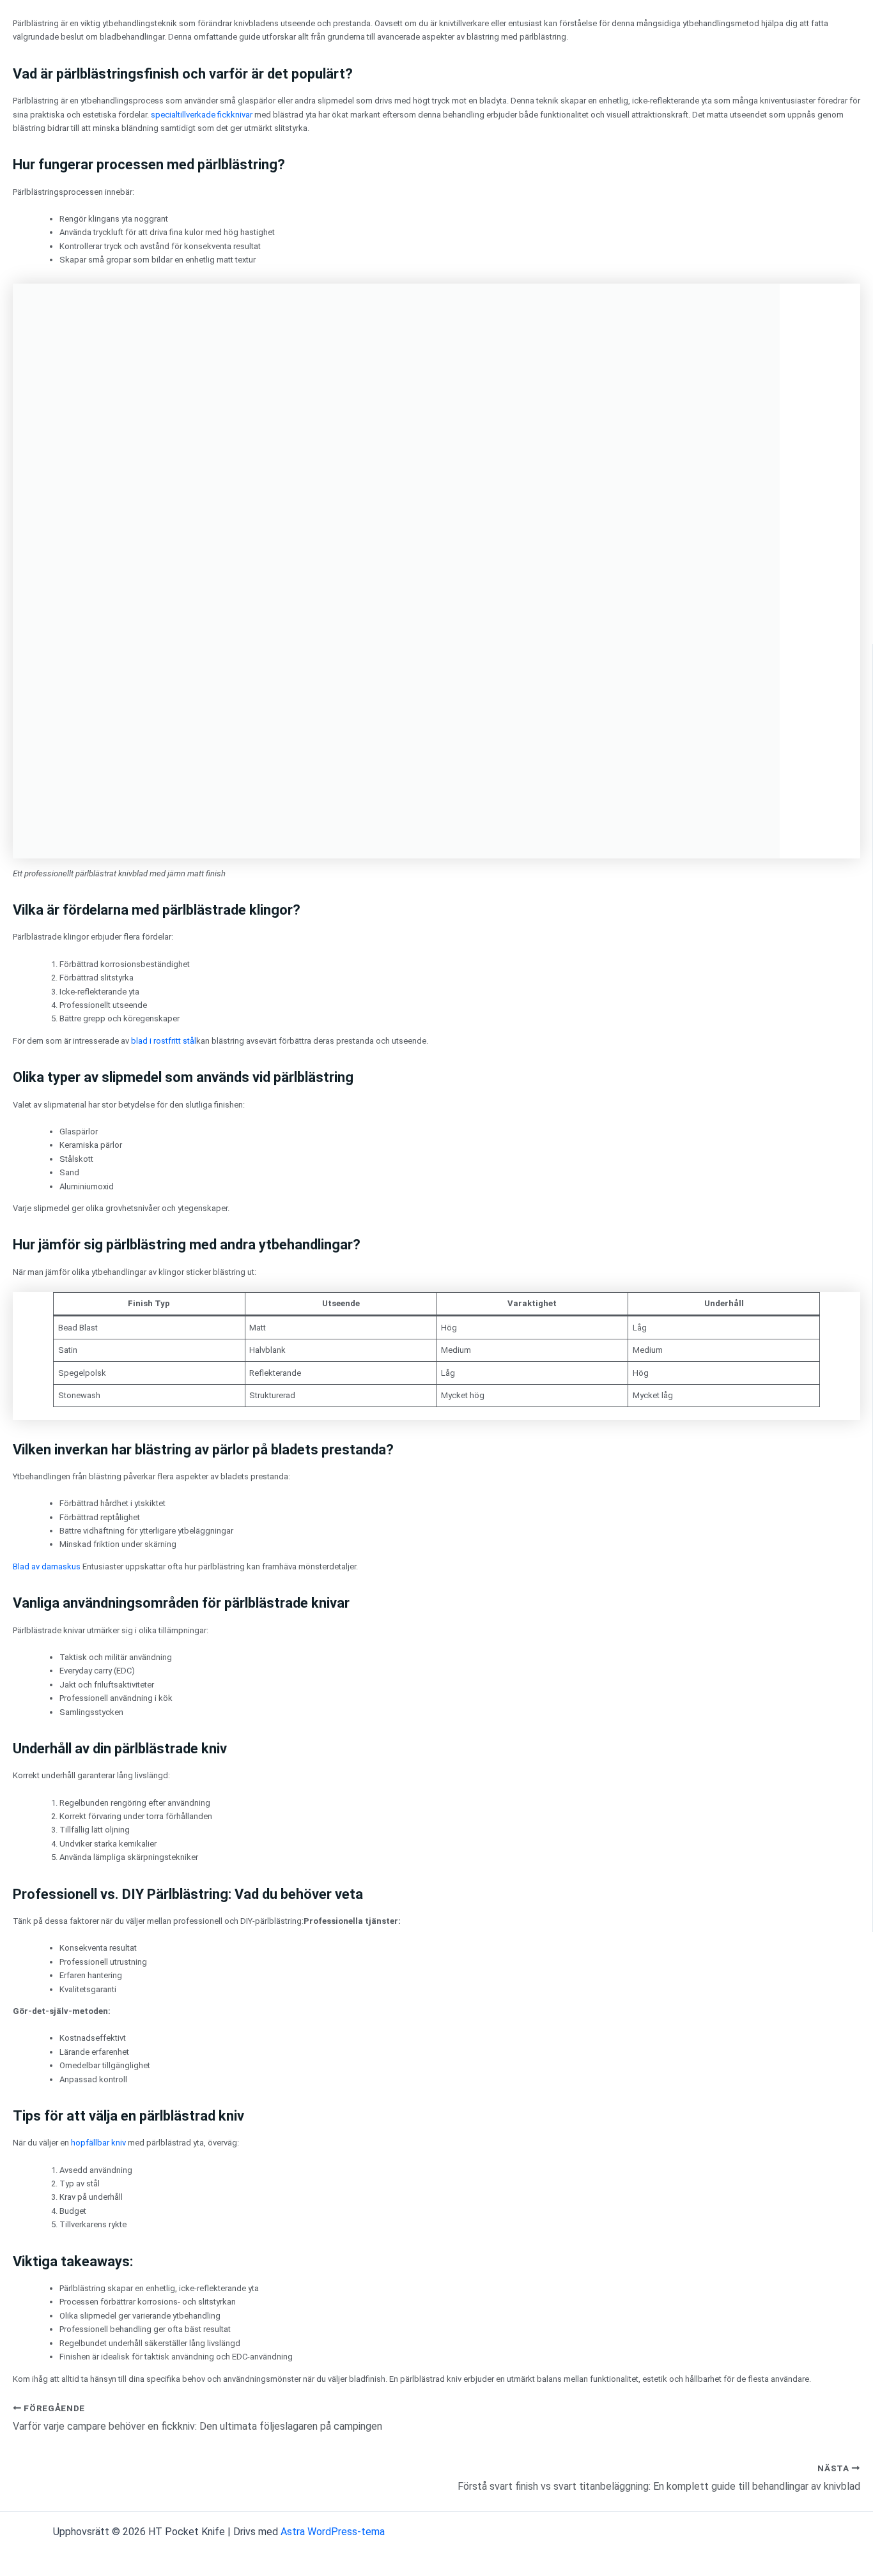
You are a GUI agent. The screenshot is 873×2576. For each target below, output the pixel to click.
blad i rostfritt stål (164, 1041)
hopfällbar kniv (98, 2143)
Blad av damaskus (47, 1566)
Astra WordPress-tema (333, 2532)
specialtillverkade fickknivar (202, 115)
